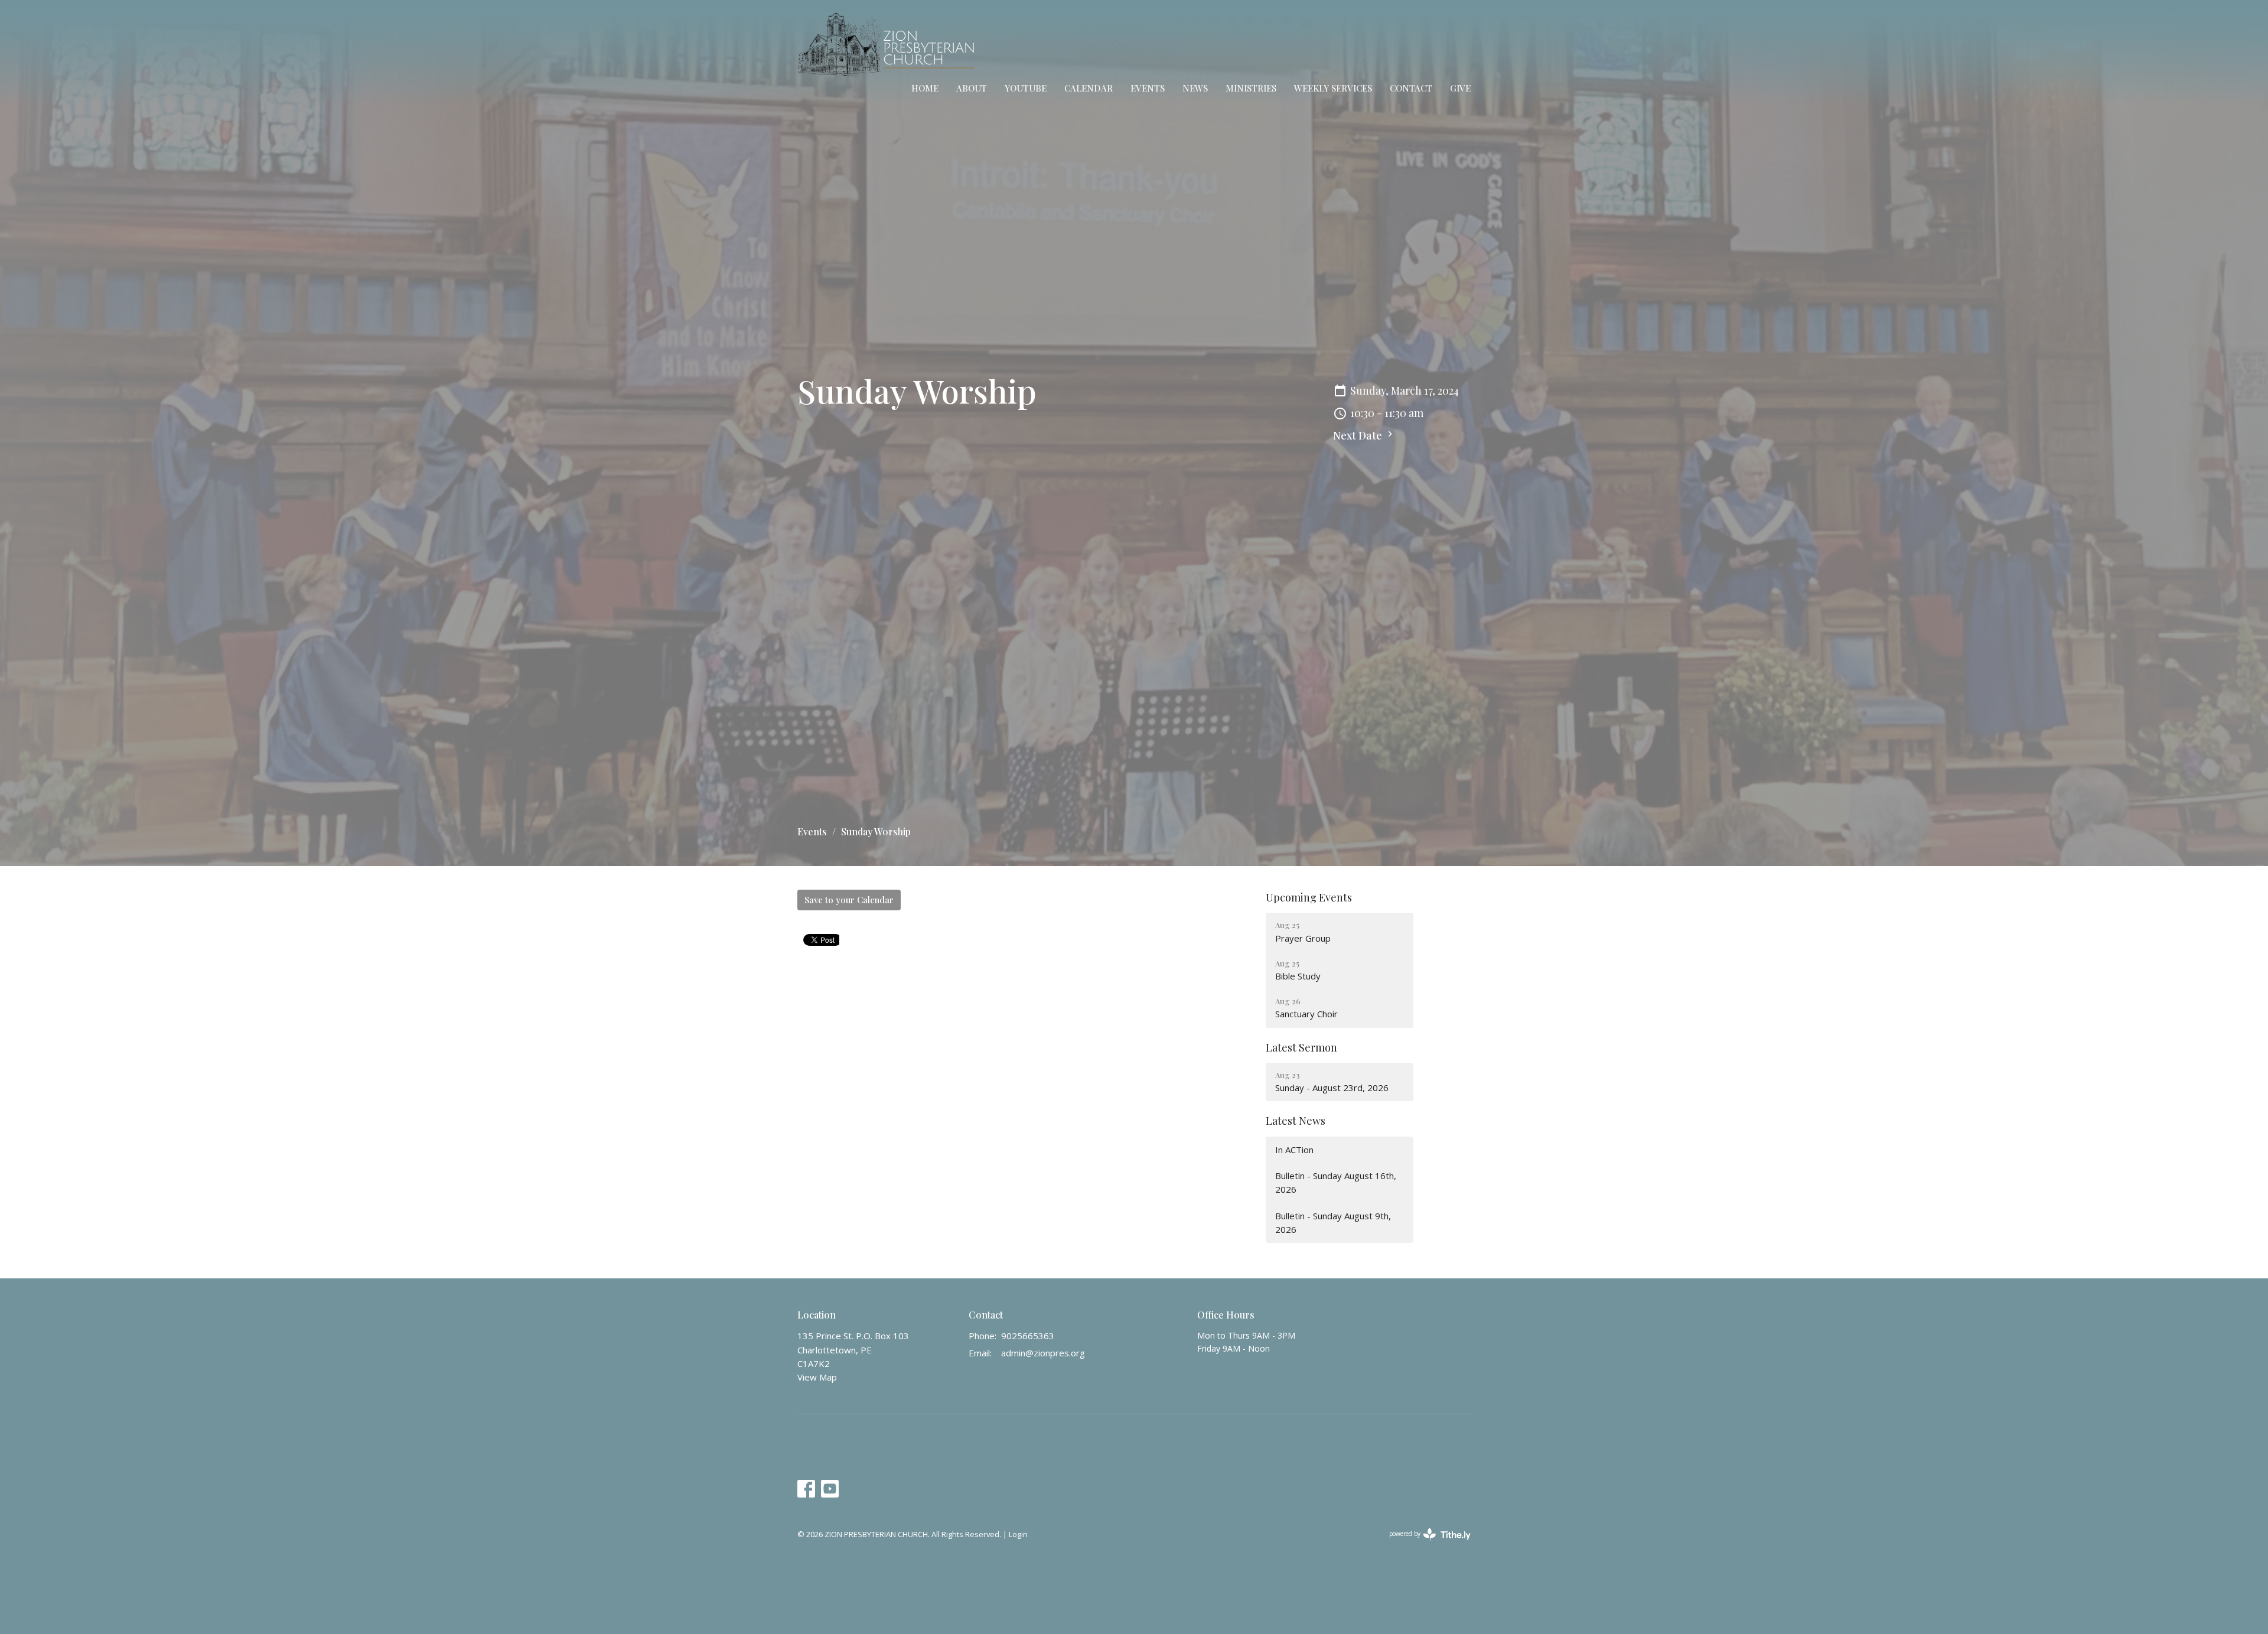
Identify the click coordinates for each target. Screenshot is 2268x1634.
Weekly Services (1333, 88)
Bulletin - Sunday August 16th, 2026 (1336, 1182)
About (972, 88)
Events (1148, 88)
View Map (817, 1377)
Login (1018, 1534)
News (1195, 88)
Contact (1411, 88)
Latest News (1296, 1121)
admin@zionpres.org (1043, 1353)
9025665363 (1028, 1336)
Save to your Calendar (849, 900)
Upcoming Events (1309, 897)
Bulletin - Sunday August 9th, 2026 (1333, 1223)
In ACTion (1294, 1150)
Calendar (1089, 88)
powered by (1424, 1544)
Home (925, 88)
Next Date (1359, 435)
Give (1460, 88)
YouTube (1026, 88)
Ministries (1251, 88)
